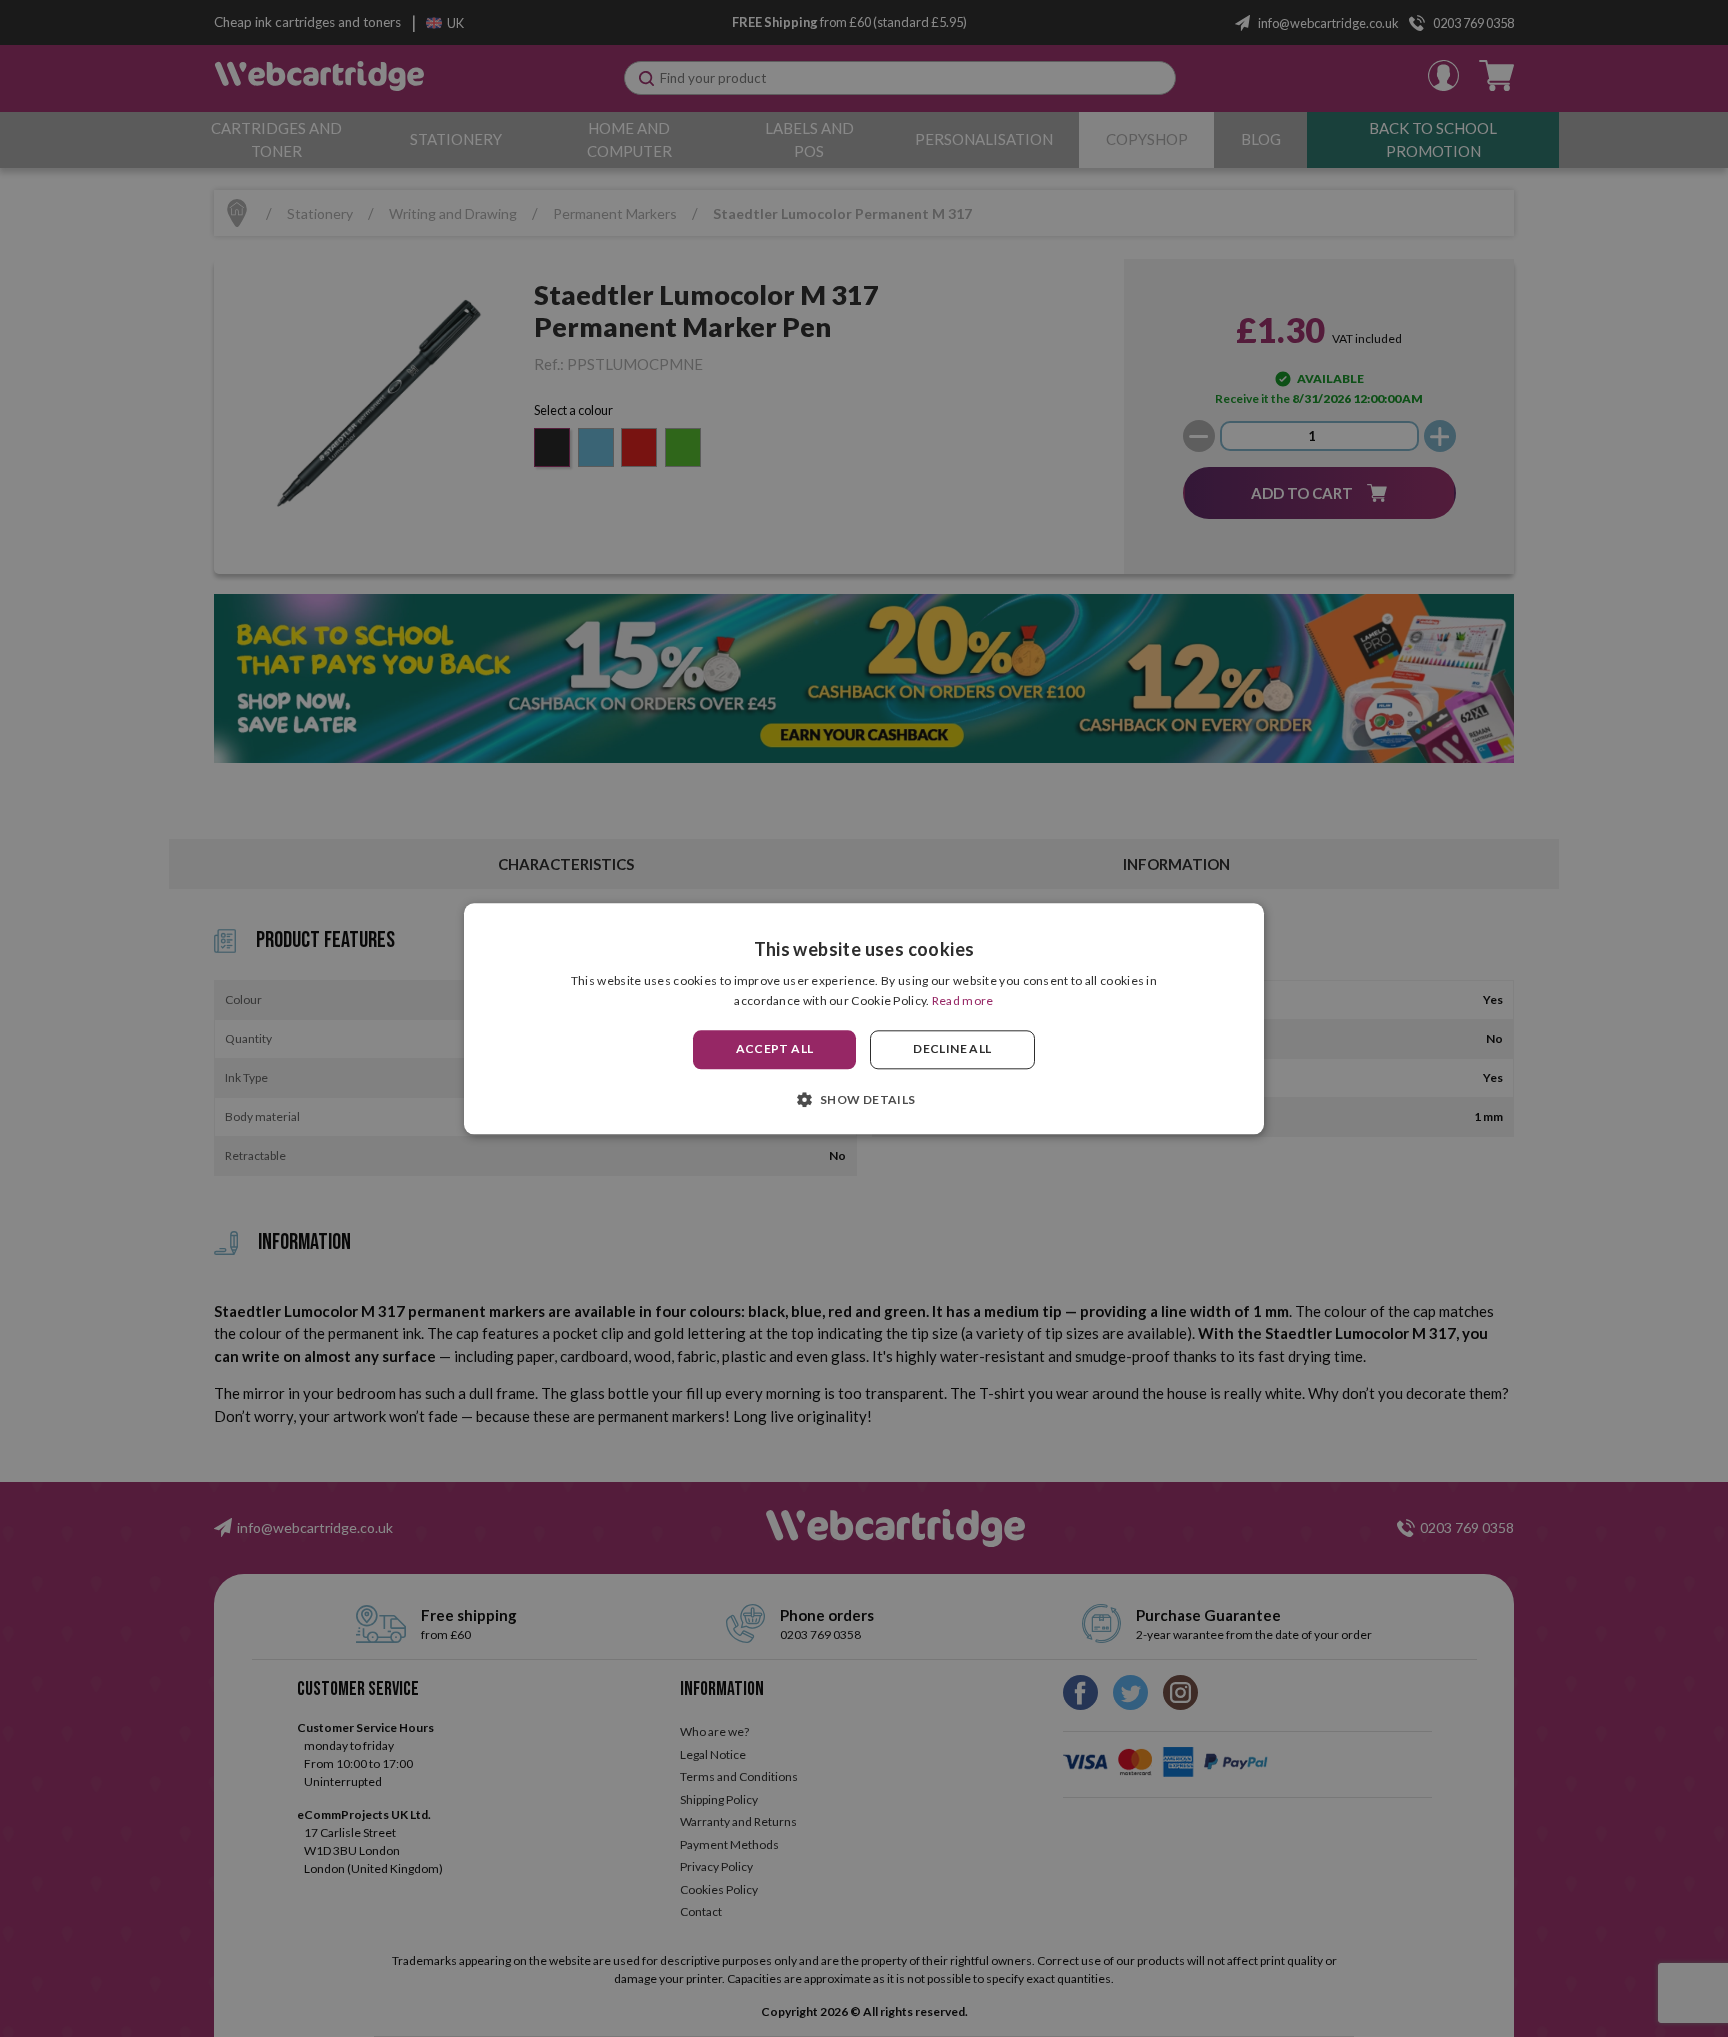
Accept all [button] (775, 1049)
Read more (963, 1000)
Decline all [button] (952, 1049)
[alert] (864, 1018)
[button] (863, 1099)
